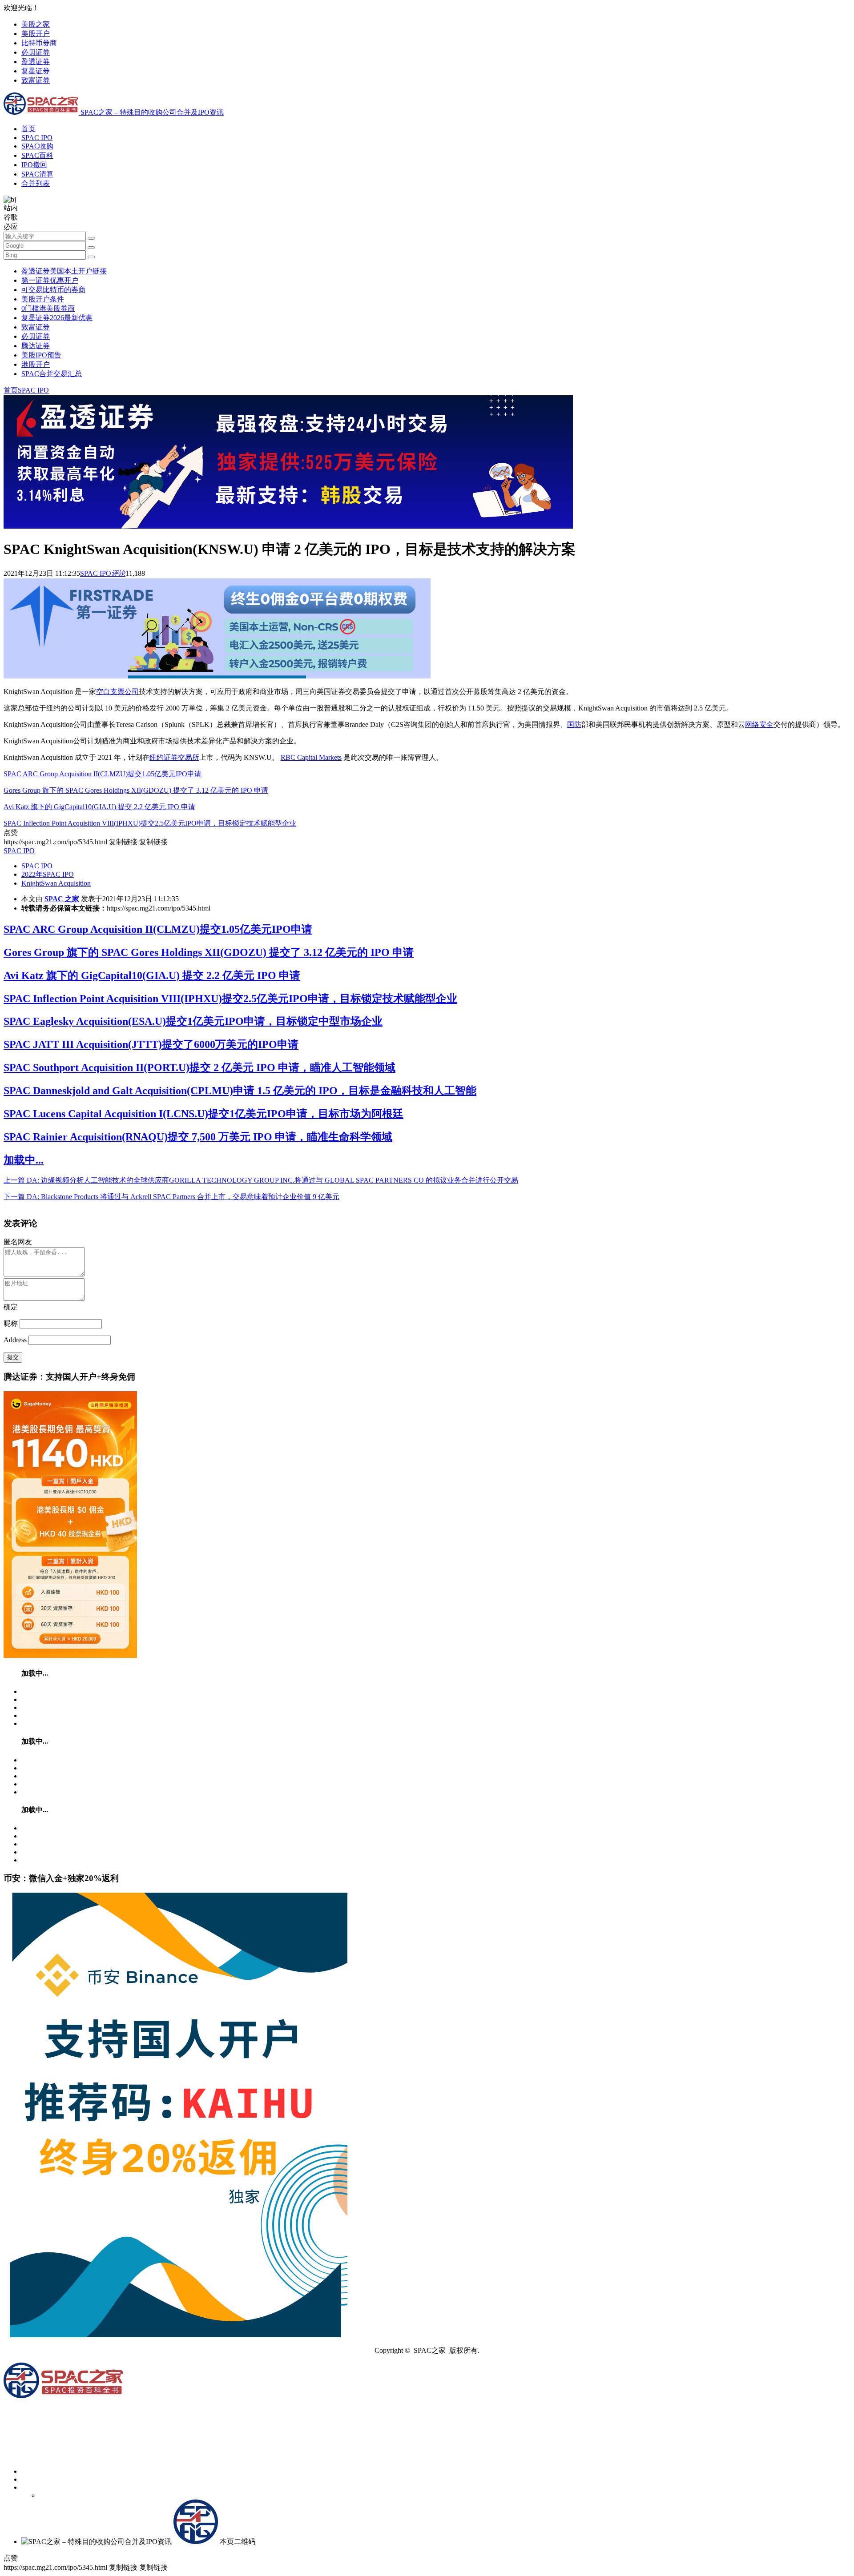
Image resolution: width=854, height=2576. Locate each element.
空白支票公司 (117, 692)
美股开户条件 (43, 299)
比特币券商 (39, 43)
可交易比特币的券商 (53, 290)
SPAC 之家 (62, 899)
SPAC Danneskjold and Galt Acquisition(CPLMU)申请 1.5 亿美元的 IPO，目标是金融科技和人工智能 (240, 1091)
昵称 (11, 1323)
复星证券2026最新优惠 (57, 318)
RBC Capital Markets (311, 757)
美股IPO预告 (41, 355)
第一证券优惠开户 (50, 280)
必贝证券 (36, 52)
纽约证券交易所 (174, 757)
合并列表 (36, 183)
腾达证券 (36, 346)
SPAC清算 (37, 174)
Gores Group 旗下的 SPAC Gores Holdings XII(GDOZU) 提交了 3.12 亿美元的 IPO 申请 (136, 790)
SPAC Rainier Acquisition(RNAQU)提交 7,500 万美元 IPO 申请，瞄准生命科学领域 (198, 1137)
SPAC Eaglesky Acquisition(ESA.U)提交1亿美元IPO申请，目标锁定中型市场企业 (193, 1021)
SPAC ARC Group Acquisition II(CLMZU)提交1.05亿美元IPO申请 (103, 774)
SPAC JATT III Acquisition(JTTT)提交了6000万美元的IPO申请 (151, 1044)
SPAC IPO (37, 138)
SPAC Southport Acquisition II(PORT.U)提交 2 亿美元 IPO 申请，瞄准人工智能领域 (199, 1067)
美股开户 (36, 34)
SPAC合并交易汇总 (52, 374)
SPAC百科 (37, 155)
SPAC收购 (37, 146)
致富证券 (36, 80)
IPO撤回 (34, 165)
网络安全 (759, 724)
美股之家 (36, 24)
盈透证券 (36, 62)
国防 (574, 724)
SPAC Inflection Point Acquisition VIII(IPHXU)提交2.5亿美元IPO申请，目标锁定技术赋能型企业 (150, 823)
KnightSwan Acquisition (56, 883)
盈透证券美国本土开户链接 (64, 271)
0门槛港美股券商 (48, 308)
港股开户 (36, 364)
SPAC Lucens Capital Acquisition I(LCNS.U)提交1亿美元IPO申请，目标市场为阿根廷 (203, 1114)
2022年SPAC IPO (48, 874)
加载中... (24, 1160)
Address (16, 1340)
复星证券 (36, 71)
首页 (28, 129)
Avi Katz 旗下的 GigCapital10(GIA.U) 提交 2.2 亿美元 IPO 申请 (99, 807)
